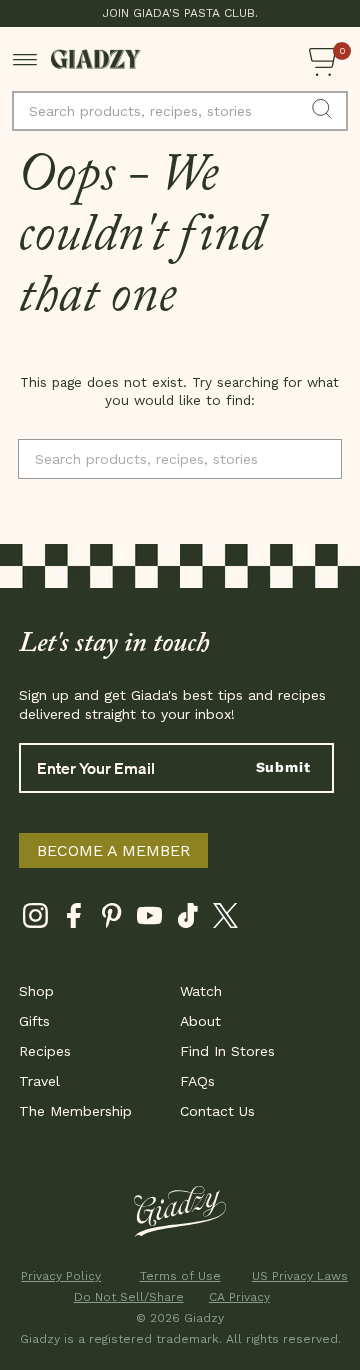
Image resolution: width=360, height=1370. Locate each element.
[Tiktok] (187, 919)
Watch (201, 991)
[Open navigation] (25, 59)
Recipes (45, 1051)
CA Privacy (239, 1297)
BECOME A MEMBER (113, 850)
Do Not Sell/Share (121, 1297)
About (200, 1021)
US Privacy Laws (299, 1276)
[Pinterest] (111, 919)
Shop (36, 991)
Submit (283, 767)
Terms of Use (180, 1276)
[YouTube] (149, 919)
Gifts (34, 1021)
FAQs (197, 1081)
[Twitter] (225, 919)
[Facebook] (73, 919)
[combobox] (180, 111)
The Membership (75, 1111)
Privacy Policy (61, 1276)
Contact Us (217, 1111)
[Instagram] (35, 919)
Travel (39, 1081)
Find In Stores (227, 1051)
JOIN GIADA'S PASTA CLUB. (180, 13)
